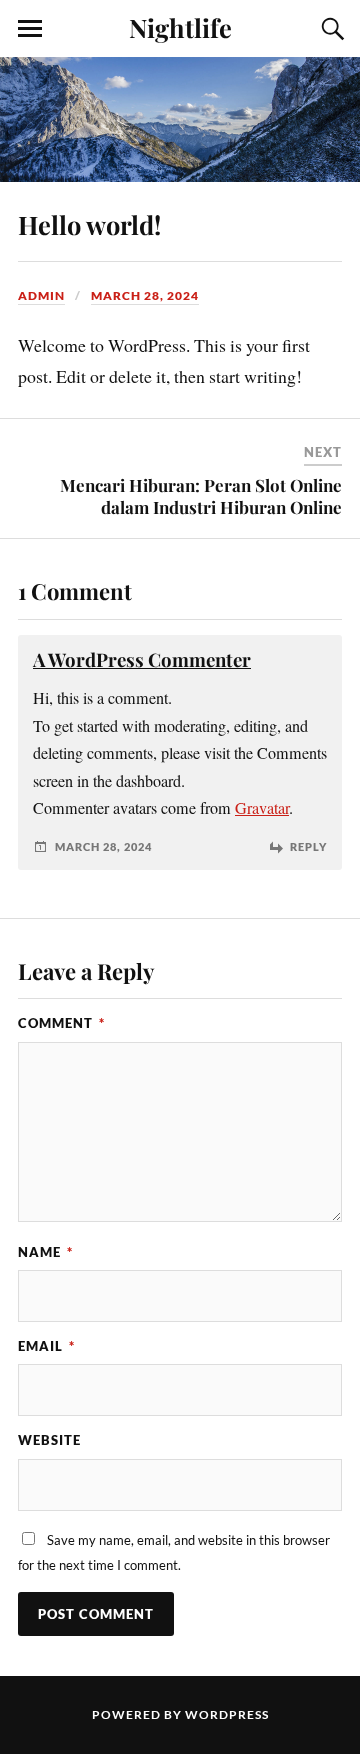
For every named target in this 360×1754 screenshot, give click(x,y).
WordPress (227, 1714)
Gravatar (262, 808)
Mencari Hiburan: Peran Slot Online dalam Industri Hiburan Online (201, 496)
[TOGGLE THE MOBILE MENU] (30, 29)
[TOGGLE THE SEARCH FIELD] (330, 29)
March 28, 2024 (145, 295)
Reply (308, 846)
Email (46, 1346)
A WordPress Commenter (142, 659)
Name (45, 1252)
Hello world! (89, 224)
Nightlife (180, 27)
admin (41, 295)
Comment (61, 1023)
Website (49, 1440)
